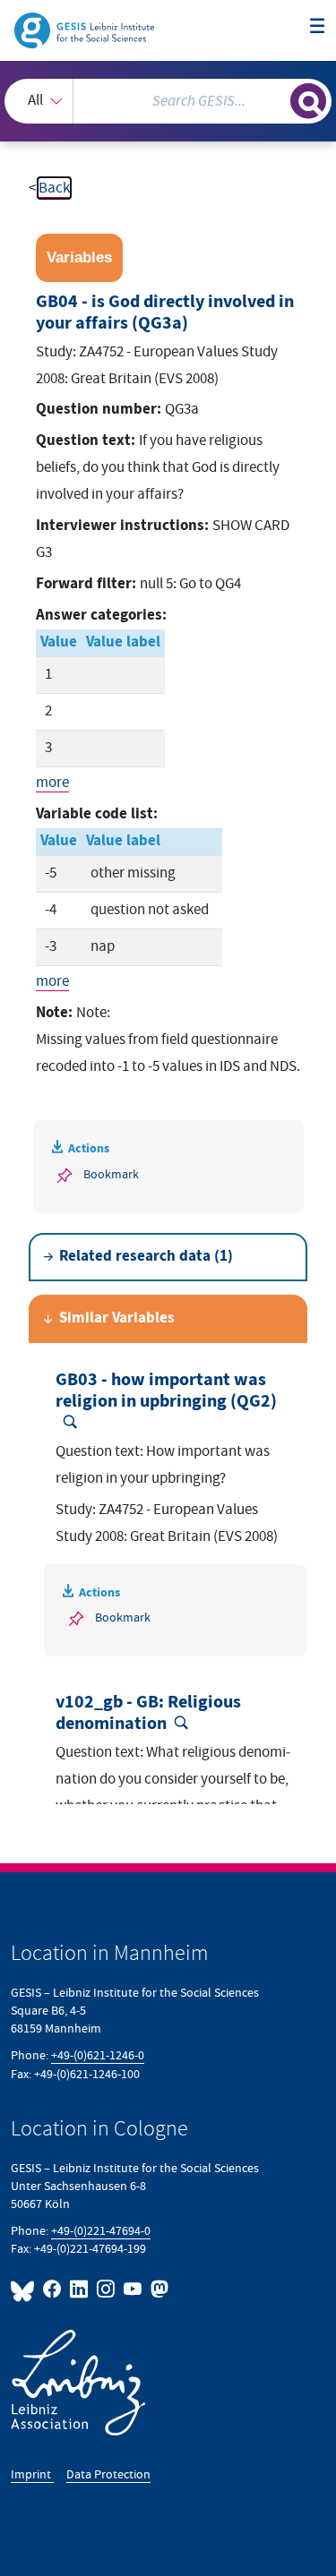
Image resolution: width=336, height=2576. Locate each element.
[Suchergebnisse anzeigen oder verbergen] (308, 101)
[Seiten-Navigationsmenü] (318, 27)
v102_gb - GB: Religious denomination (148, 1713)
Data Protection (108, 2474)
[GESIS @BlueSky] (25, 2289)
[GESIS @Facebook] (53, 2289)
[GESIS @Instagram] (107, 2289)
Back (54, 188)
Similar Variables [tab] (117, 1318)
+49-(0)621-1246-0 (98, 2055)
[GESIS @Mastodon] (158, 2289)
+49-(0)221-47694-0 (101, 2231)
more (52, 783)
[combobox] (168, 101)
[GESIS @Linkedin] (80, 2289)
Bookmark (111, 1174)
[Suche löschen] (276, 99)
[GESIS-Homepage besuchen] (86, 30)
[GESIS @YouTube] (134, 2289)
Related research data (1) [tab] (146, 1257)
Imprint (32, 2474)
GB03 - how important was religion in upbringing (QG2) (166, 1391)
